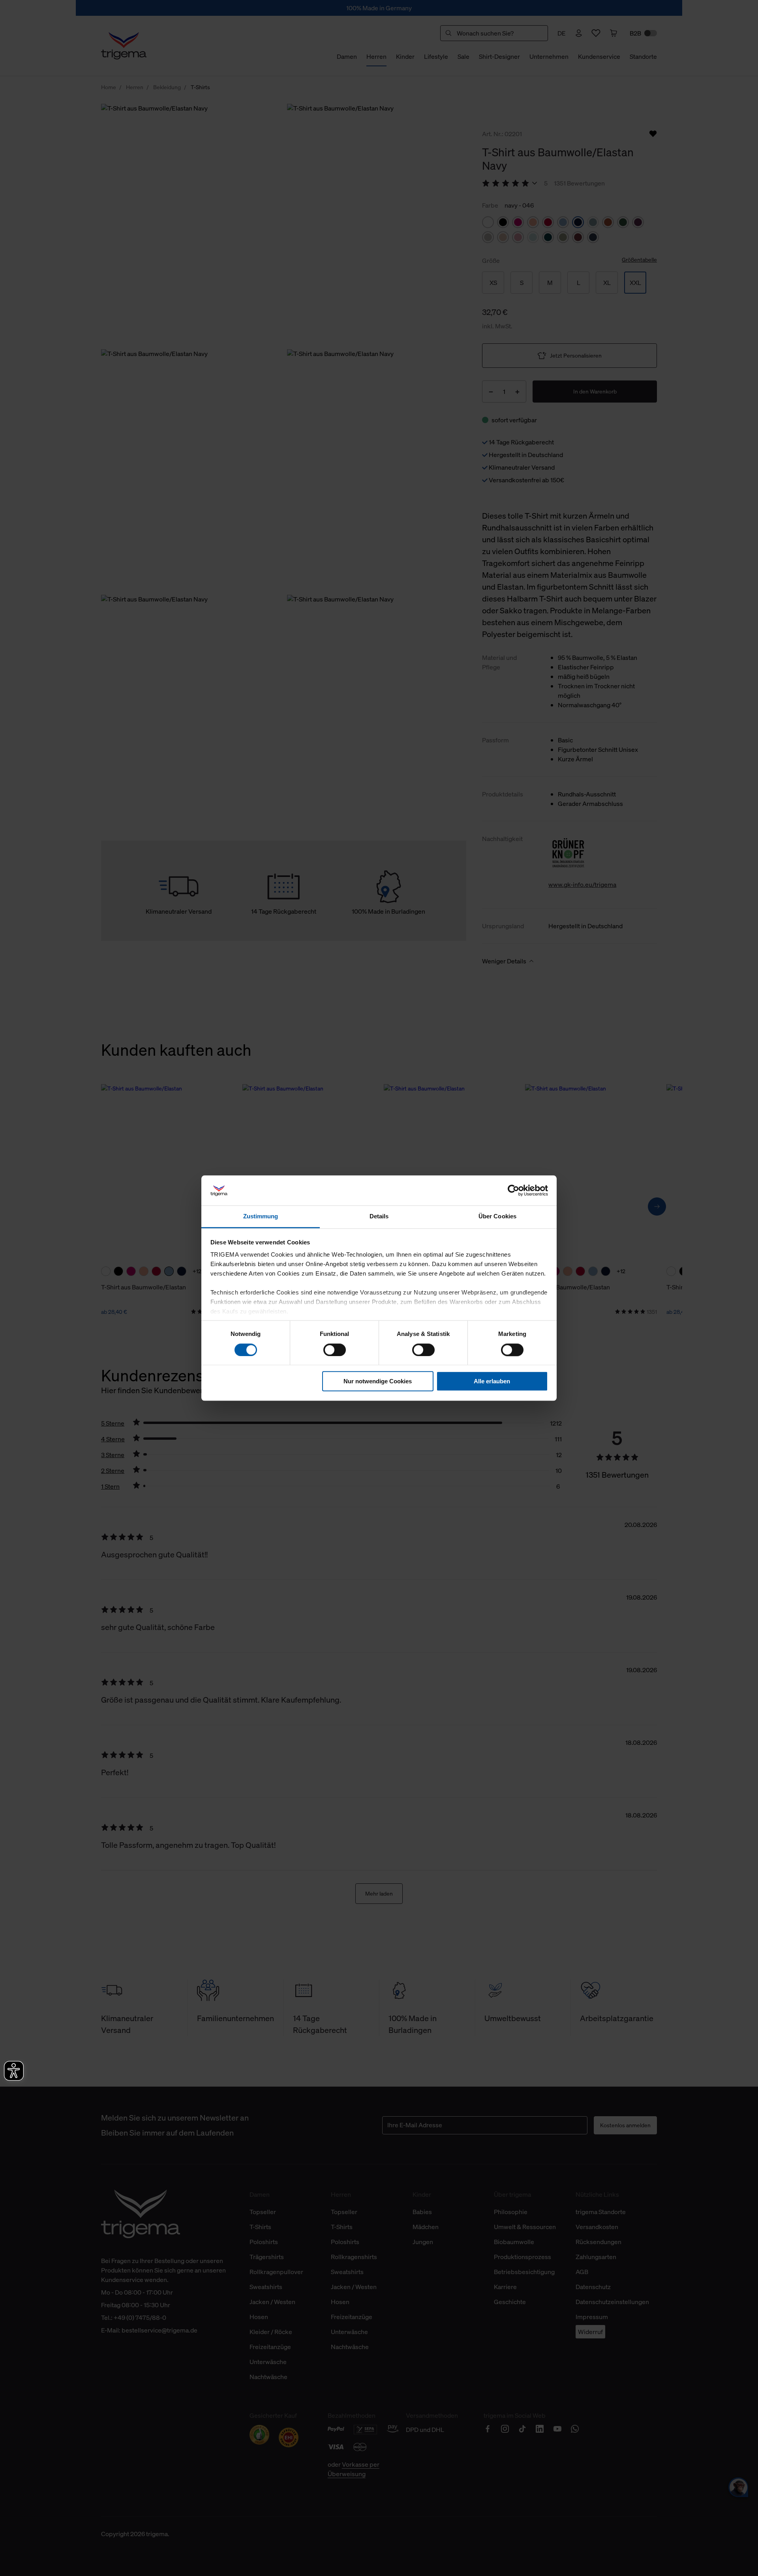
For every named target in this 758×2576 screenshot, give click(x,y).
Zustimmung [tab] (261, 1217)
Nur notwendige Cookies (378, 1381)
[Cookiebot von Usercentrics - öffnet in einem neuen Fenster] (513, 1190)
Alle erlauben (492, 1381)
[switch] (335, 1350)
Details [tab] (379, 1217)
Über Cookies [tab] (497, 1217)
